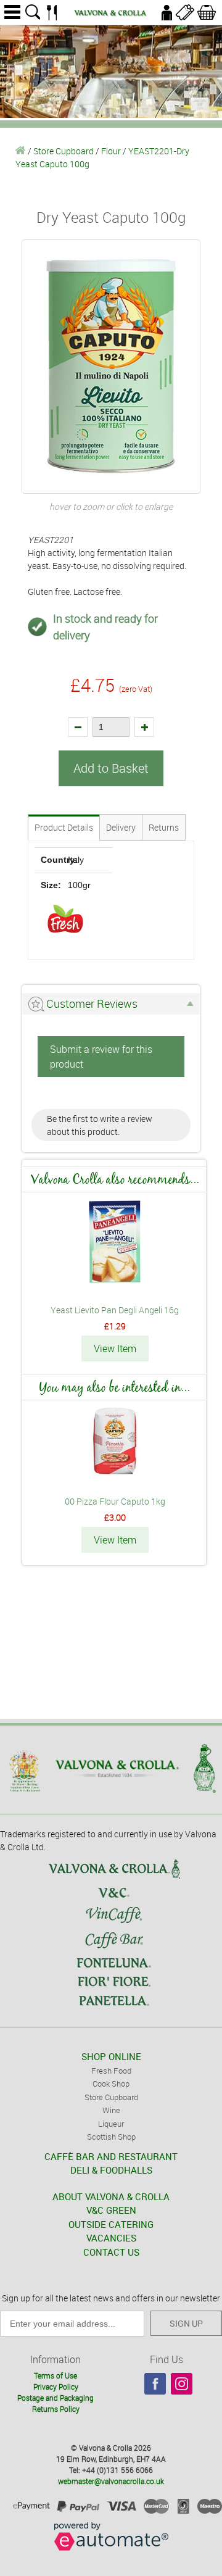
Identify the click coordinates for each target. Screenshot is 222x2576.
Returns (164, 827)
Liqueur (111, 2124)
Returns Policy (56, 2409)
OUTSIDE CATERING (111, 2224)
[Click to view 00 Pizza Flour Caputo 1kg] (115, 1473)
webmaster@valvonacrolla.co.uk (111, 2481)
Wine (111, 2110)
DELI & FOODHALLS (111, 2170)
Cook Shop (111, 2084)
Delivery (121, 827)
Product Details (64, 827)
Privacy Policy (56, 2387)
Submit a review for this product (101, 1057)
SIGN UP (186, 2323)
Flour (111, 151)
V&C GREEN (111, 2210)
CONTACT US (111, 2252)
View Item (115, 1348)
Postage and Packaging (55, 2398)
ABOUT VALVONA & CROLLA (111, 2196)
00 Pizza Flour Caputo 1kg (115, 1501)
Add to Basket (111, 768)
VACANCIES (111, 2238)
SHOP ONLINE (111, 2056)
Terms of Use (55, 2375)
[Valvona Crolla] (21, 151)
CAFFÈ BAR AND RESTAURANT (111, 2156)
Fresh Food (111, 2071)
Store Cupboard (64, 151)
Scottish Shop (111, 2137)
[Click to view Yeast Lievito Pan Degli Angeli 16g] (115, 1282)
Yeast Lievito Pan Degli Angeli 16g (115, 1310)
